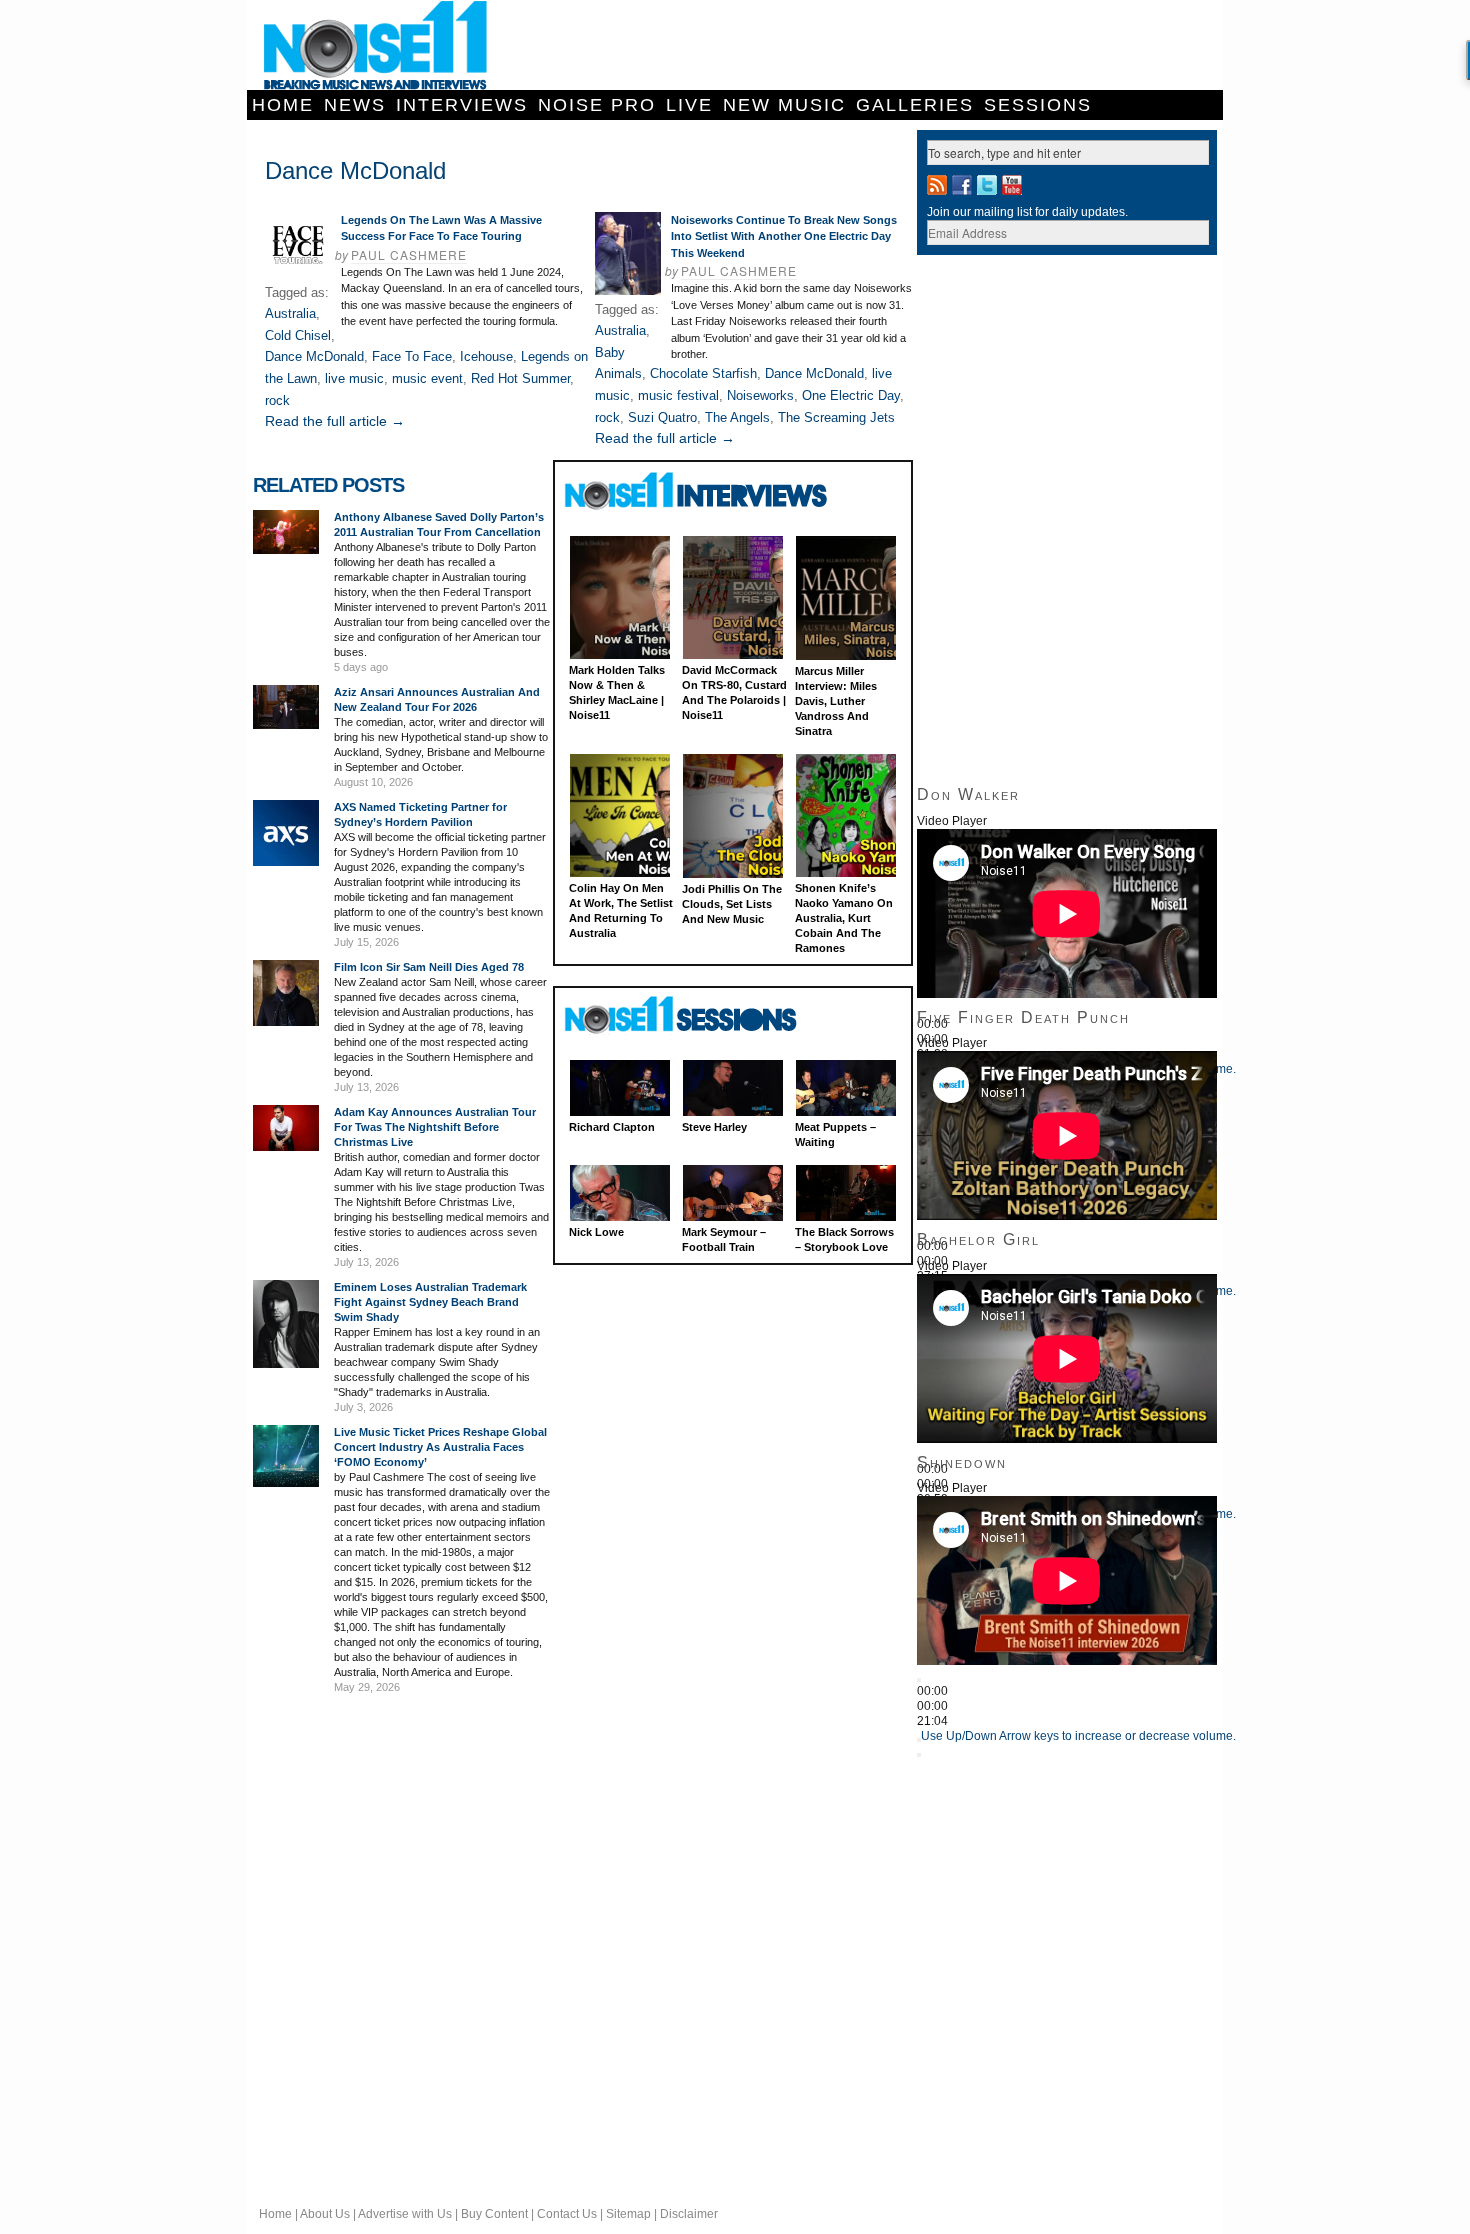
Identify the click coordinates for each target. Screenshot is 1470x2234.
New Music (784, 105)
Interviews (462, 105)
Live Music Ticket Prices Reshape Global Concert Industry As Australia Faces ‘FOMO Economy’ (440, 1447)
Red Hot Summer (520, 378)
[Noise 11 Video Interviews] (698, 490)
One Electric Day (851, 395)
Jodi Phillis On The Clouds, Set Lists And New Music (732, 904)
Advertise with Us (405, 2214)
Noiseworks (760, 395)
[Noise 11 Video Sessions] (698, 1015)
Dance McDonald (314, 356)
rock (277, 400)
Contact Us (567, 2214)
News (355, 105)
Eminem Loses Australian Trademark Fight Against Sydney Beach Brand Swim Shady (430, 1302)
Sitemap (628, 2214)
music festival (678, 395)
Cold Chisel (298, 335)
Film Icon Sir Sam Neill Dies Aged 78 (429, 967)
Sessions (1038, 105)
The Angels (737, 417)
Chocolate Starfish (703, 373)
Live (689, 105)
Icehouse (486, 356)
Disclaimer (689, 2214)
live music (354, 378)
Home (283, 105)
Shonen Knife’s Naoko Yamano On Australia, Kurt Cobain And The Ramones (844, 918)
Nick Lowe (596, 1232)
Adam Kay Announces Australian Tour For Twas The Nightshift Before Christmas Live (435, 1127)
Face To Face (412, 356)
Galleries (915, 105)
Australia (290, 313)
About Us (325, 2214)
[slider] (1078, 1736)
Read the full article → (335, 421)
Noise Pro (597, 105)
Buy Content (494, 2214)
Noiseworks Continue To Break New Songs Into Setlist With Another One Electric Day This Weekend (784, 236)
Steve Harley (714, 1127)
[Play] (919, 1680)
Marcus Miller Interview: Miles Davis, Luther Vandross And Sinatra (836, 701)
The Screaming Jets (836, 417)
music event (427, 378)
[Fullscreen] (919, 1755)
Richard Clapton (612, 1127)
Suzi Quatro (662, 417)
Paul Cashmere (409, 254)
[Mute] (919, 1740)
